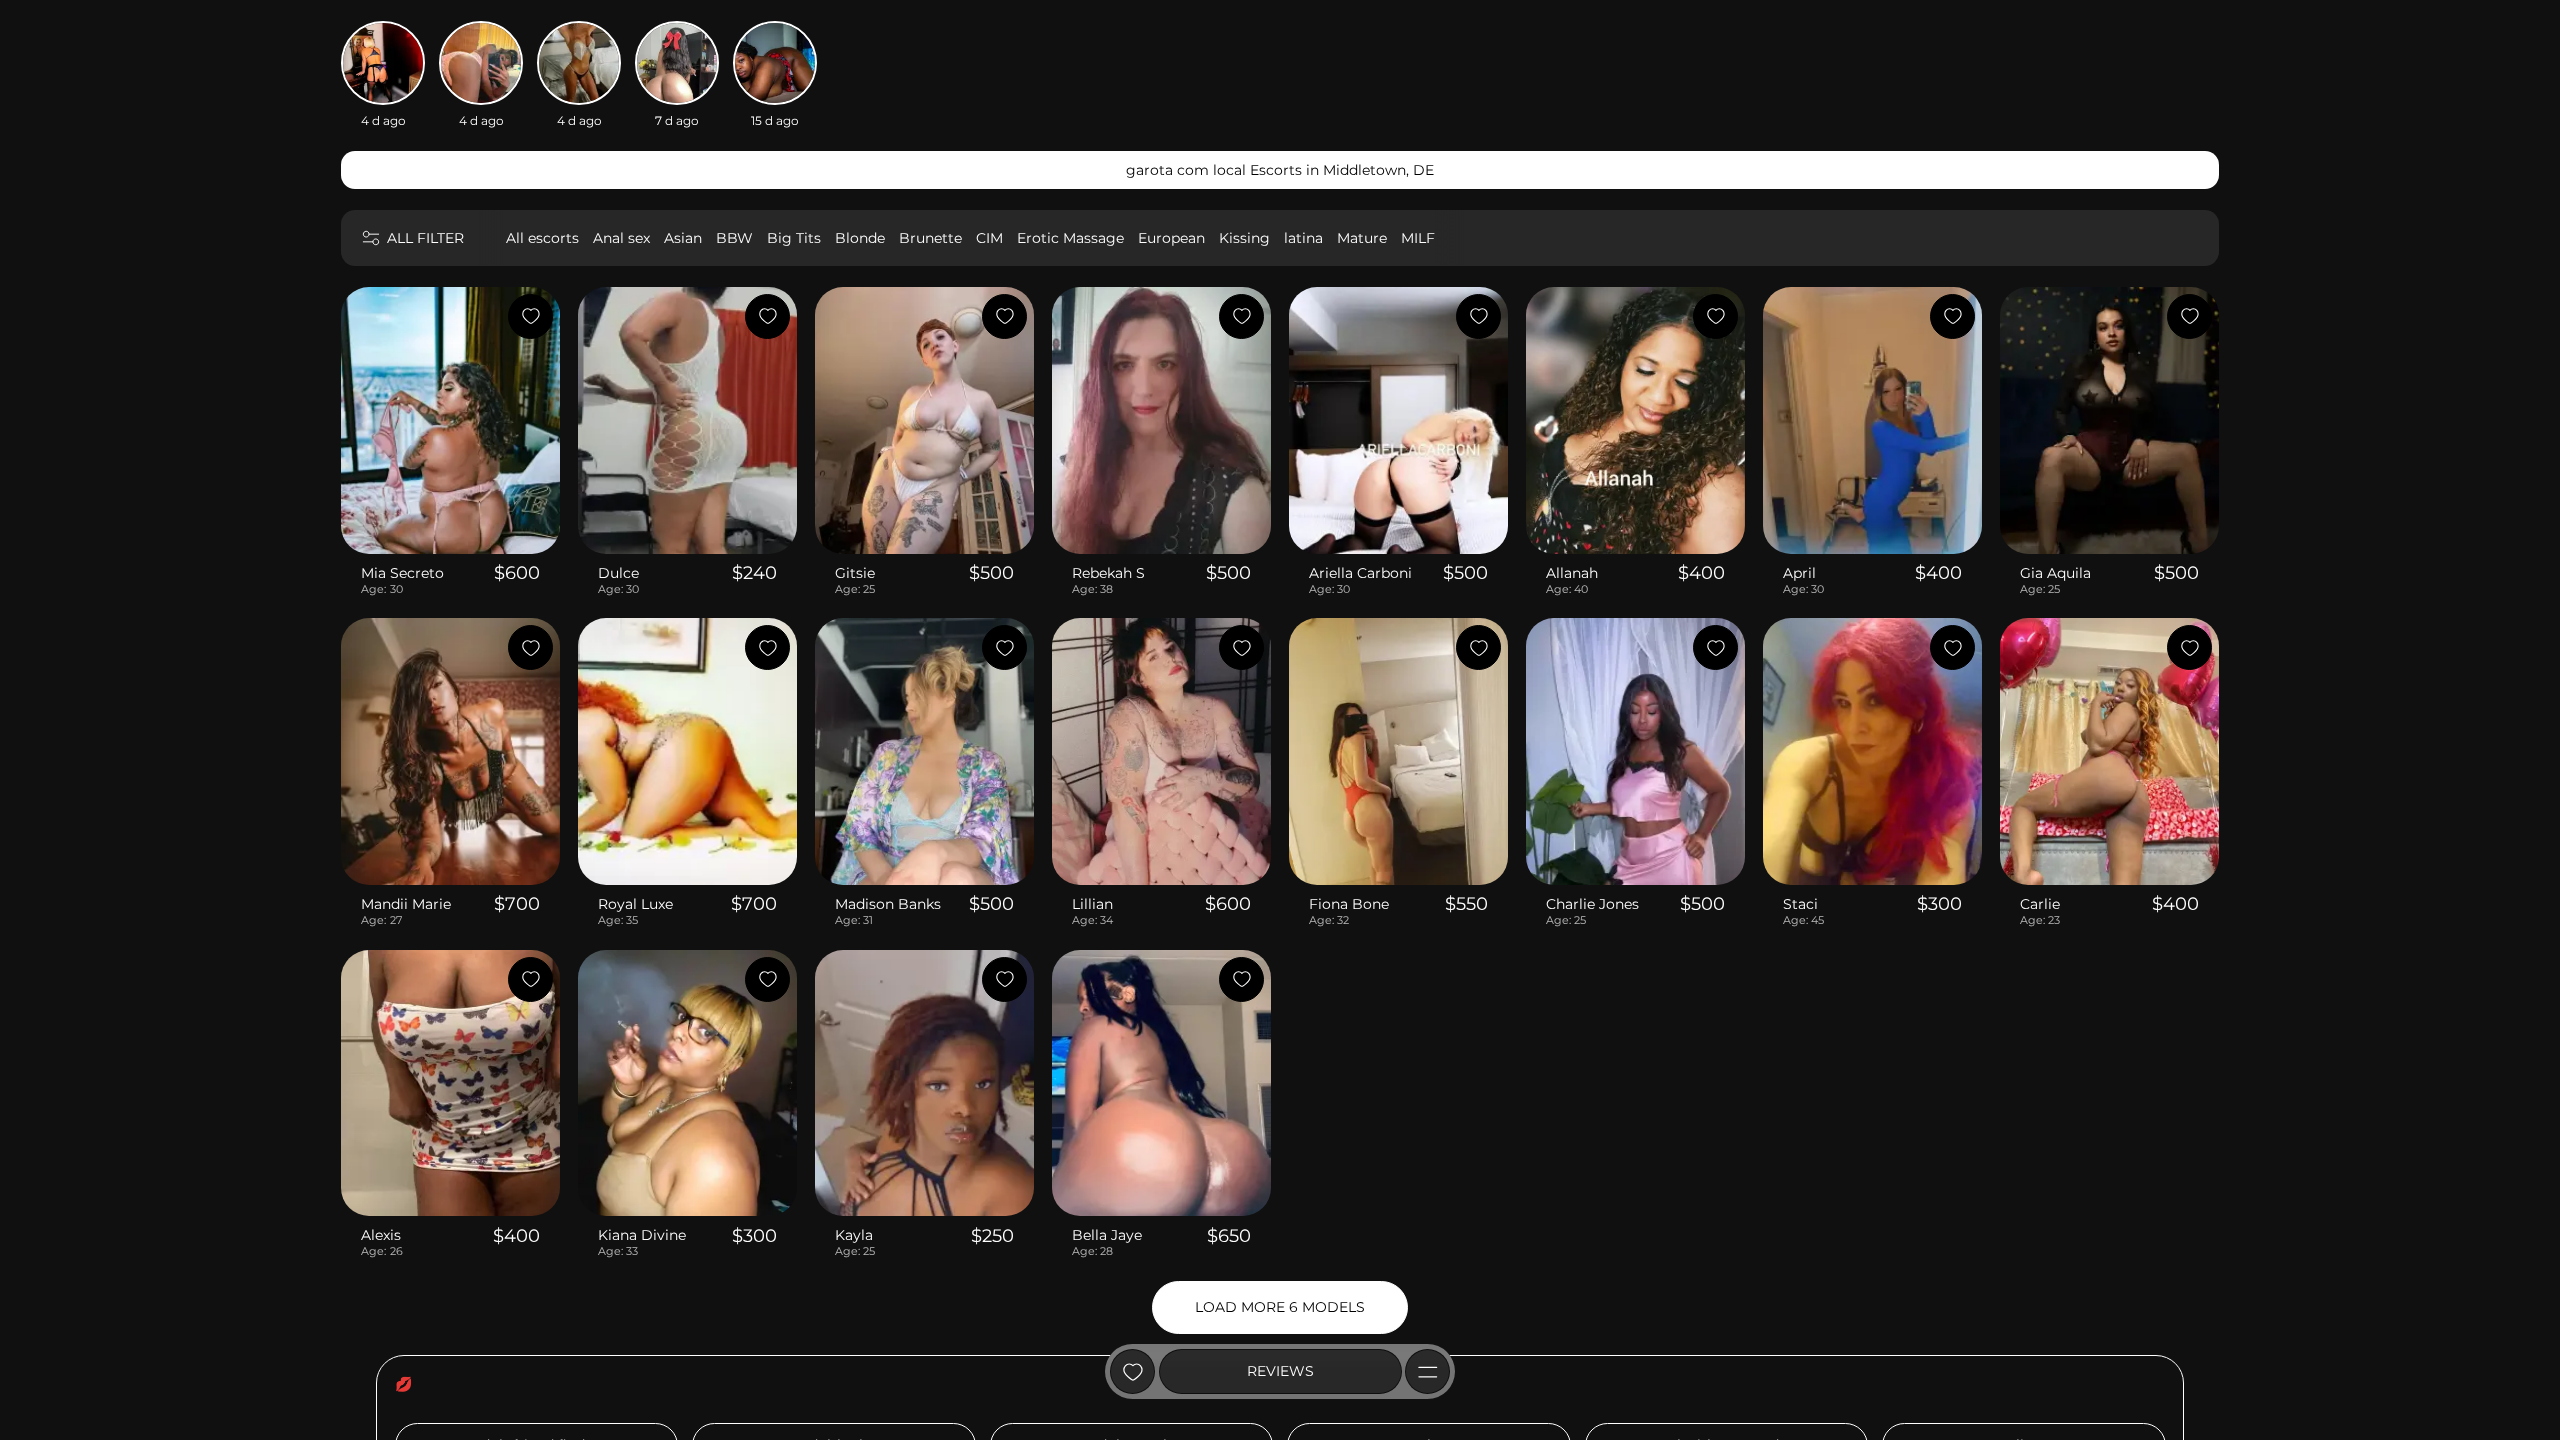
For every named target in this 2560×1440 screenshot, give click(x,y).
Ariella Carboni (1360, 573)
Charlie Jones (1592, 904)
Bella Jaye (1107, 1235)
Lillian (1092, 904)
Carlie (2040, 904)
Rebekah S (1108, 573)
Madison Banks (888, 904)
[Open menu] (1427, 1371)
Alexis (381, 1235)
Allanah (1572, 573)
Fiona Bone (1349, 904)
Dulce (618, 573)
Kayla (854, 1235)
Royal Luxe (635, 904)
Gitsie (855, 573)
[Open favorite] (1132, 1371)
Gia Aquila (2055, 573)
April (1799, 573)
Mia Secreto (402, 573)
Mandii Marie (406, 904)
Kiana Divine (642, 1235)
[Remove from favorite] (530, 316)
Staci (1800, 904)
